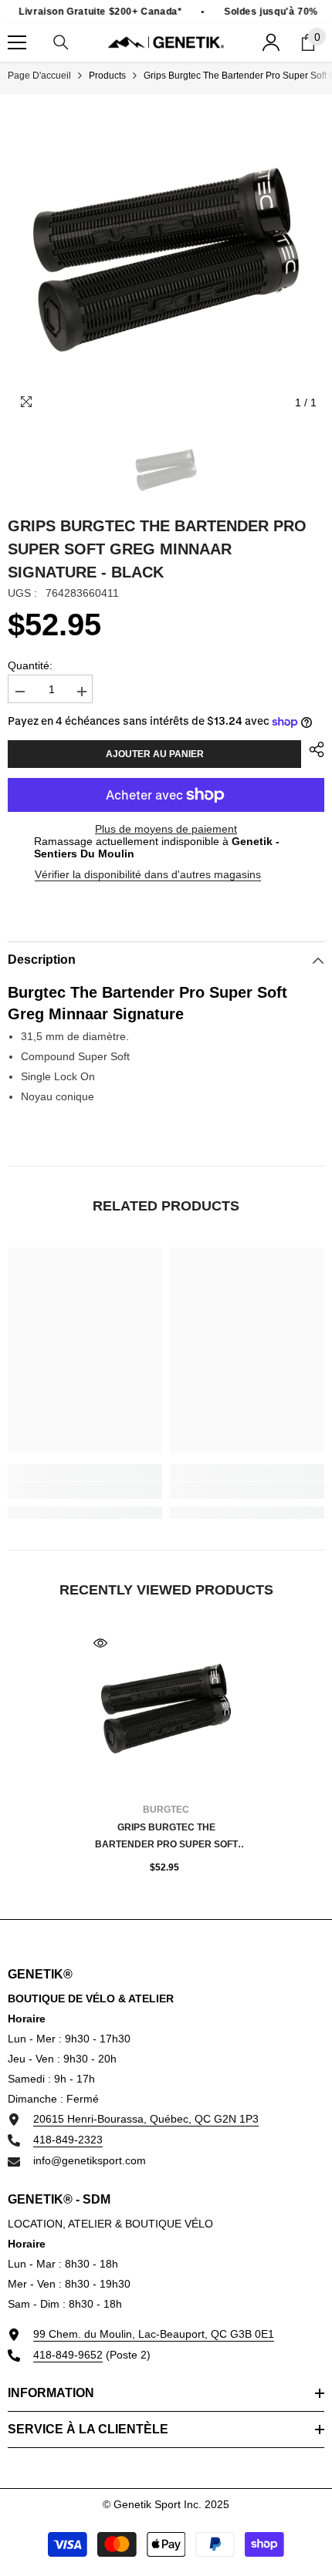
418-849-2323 (68, 2140)
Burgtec (166, 1810)
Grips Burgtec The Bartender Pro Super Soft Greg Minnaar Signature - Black (166, 1837)
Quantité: (30, 665)
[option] (166, 260)
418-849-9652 (68, 2355)
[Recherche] (61, 42)
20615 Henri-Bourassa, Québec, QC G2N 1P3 (146, 2119)
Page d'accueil (39, 76)
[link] (85, 1490)
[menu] (17, 42)
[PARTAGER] (313, 749)
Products (107, 76)
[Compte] (271, 42)
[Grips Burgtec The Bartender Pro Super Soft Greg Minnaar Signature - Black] (166, 1709)
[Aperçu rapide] (100, 1643)
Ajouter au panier (155, 754)
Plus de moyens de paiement (166, 829)
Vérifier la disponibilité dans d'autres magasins (148, 874)
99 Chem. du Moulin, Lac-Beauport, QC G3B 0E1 (154, 2334)
